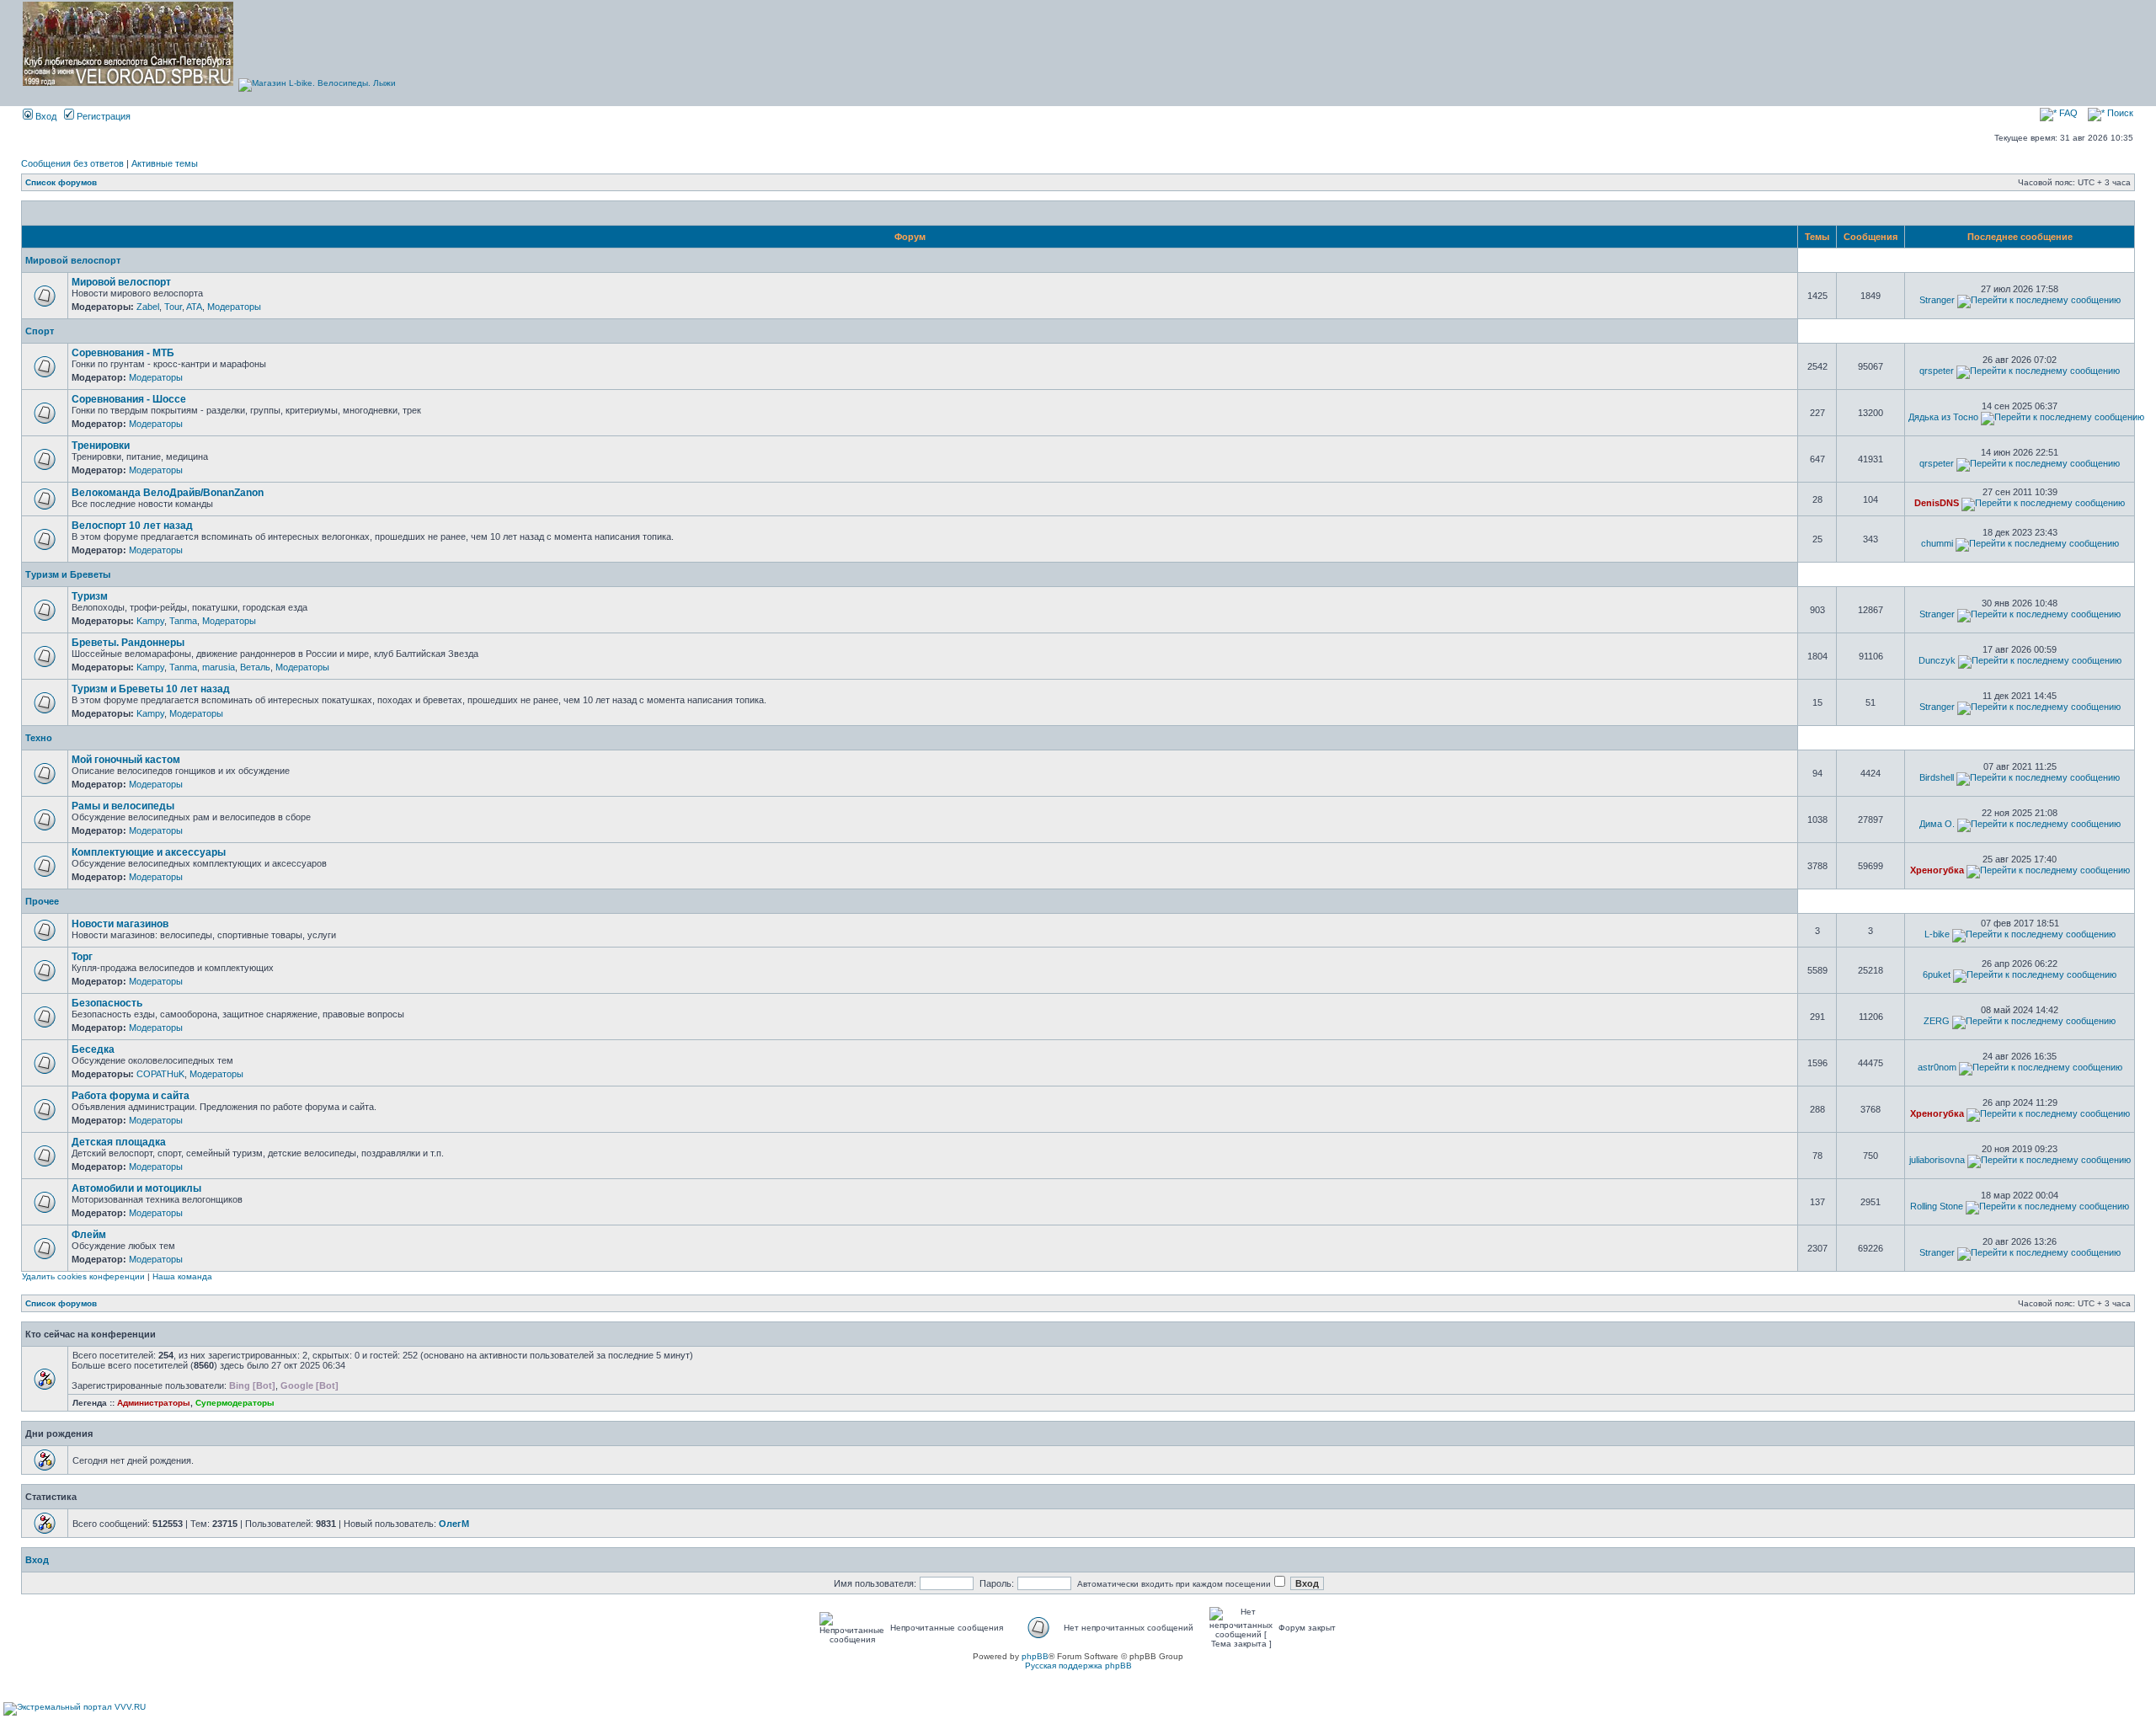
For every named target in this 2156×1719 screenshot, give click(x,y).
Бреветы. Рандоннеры (128, 643)
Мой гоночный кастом (126, 760)
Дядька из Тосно (1943, 417)
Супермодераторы (235, 1403)
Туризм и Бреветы (68, 574)
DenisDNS (1937, 503)
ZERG (1937, 1021)
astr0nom (1937, 1067)
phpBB (1035, 1656)
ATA (194, 307)
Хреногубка (1937, 870)
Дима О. (1937, 824)
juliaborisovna (1937, 1160)
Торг (82, 957)
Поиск (2119, 113)
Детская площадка (119, 1142)
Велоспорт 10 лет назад (132, 526)
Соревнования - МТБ (123, 353)
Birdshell (1937, 777)
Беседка (93, 1049)
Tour (173, 307)
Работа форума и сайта (131, 1096)
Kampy (150, 621)
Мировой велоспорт (73, 260)
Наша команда (182, 1276)
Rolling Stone (1937, 1206)
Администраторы (154, 1403)
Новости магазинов (120, 924)
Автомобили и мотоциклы (136, 1188)
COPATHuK (160, 1074)
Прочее (42, 901)
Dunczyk (1937, 660)
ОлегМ (454, 1524)
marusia (219, 667)
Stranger (1937, 300)
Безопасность (107, 1003)
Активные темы (165, 163)
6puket (1937, 974)
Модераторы (234, 307)
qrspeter (1937, 371)
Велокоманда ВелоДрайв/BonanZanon (168, 493)
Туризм (90, 596)
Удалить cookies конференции (83, 1276)
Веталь (255, 667)
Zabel (148, 307)
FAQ (2067, 113)
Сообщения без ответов (72, 163)
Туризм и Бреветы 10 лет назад (151, 689)
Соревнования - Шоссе (129, 399)
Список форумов (61, 182)
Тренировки (101, 446)
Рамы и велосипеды (123, 806)
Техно (39, 738)
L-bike (1937, 934)
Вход (45, 116)
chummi (1937, 543)
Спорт (40, 331)
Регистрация (102, 116)
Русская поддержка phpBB (1078, 1666)
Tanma (183, 621)
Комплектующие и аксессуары (149, 852)
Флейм (89, 1235)
